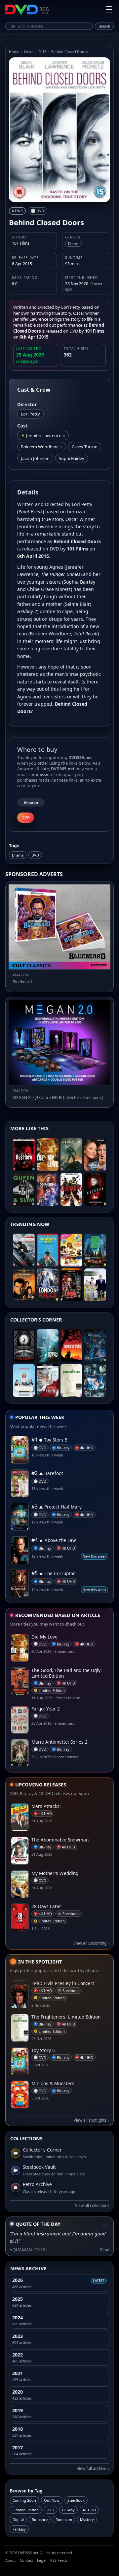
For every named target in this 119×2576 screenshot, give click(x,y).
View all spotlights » (92, 2120)
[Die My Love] (48, 1155)
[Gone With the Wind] (71, 1346)
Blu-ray (68, 2510)
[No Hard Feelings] (95, 1155)
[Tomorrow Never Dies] (24, 1285)
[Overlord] (71, 1189)
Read (105, 2250)
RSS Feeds (59, 2560)
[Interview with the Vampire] (48, 1380)
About (11, 2560)
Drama (18, 855)
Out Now (52, 2500)
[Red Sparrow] (95, 1189)
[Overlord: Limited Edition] (24, 1155)
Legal (42, 2560)
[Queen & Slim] (24, 1189)
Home (14, 52)
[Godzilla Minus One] (48, 1346)
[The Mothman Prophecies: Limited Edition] (95, 1346)
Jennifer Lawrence (46, 435)
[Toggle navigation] (109, 10)
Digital (18, 2519)
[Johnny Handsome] (71, 1285)
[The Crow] (24, 1346)
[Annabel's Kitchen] (71, 1250)
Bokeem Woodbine (42, 447)
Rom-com (64, 2519)
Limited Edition (26, 2510)
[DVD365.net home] (27, 10)
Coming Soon (24, 2500)
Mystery (87, 2519)
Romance (40, 2519)
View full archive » (93, 2468)
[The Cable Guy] (95, 1380)
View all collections (92, 2205)
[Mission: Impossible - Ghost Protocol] (24, 1250)
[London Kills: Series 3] (48, 1285)
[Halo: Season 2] (71, 1155)
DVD (35, 855)
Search (104, 26)
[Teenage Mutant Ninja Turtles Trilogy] (95, 1250)
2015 (42, 52)
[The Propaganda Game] (48, 1250)
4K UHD (89, 2510)
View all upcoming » (91, 1943)
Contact (26, 2560)
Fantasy (19, 2529)
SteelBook (76, 2500)
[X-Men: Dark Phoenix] (48, 1189)
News (29, 52)
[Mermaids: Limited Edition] (24, 1380)
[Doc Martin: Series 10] (95, 1285)
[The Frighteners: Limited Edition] (71, 1380)
